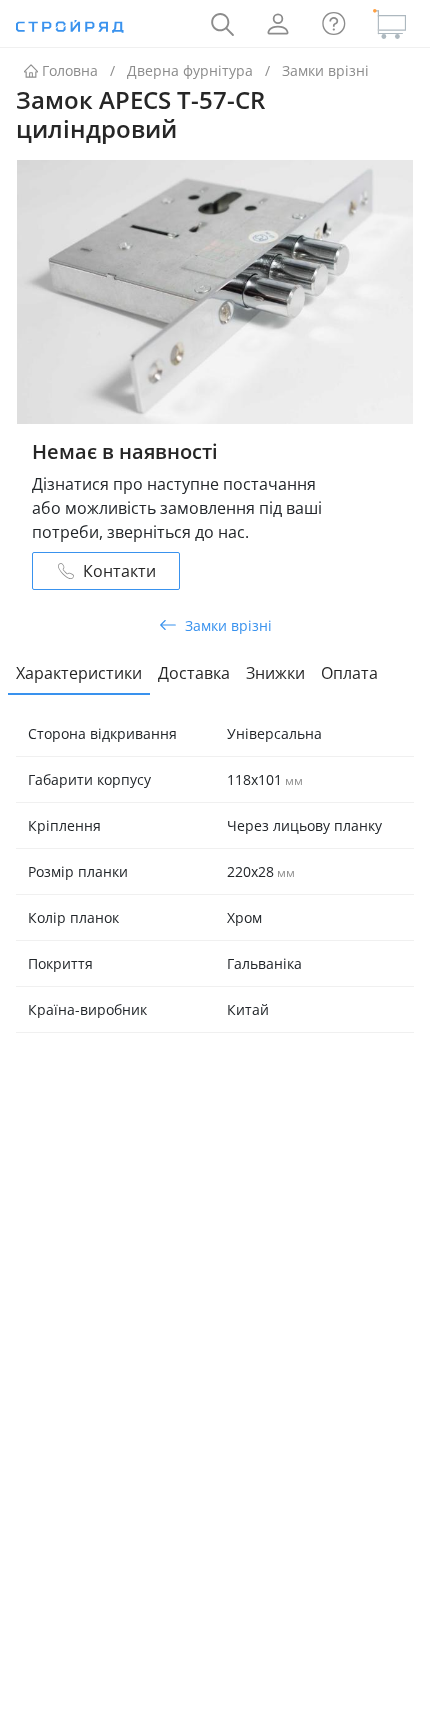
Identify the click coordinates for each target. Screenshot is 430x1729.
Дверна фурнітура (190, 70)
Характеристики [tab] (79, 673)
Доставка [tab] (194, 673)
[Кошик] (390, 24)
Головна (70, 70)
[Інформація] (334, 24)
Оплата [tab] (349, 673)
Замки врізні (325, 70)
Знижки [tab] (275, 673)
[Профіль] (278, 24)
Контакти (119, 571)
